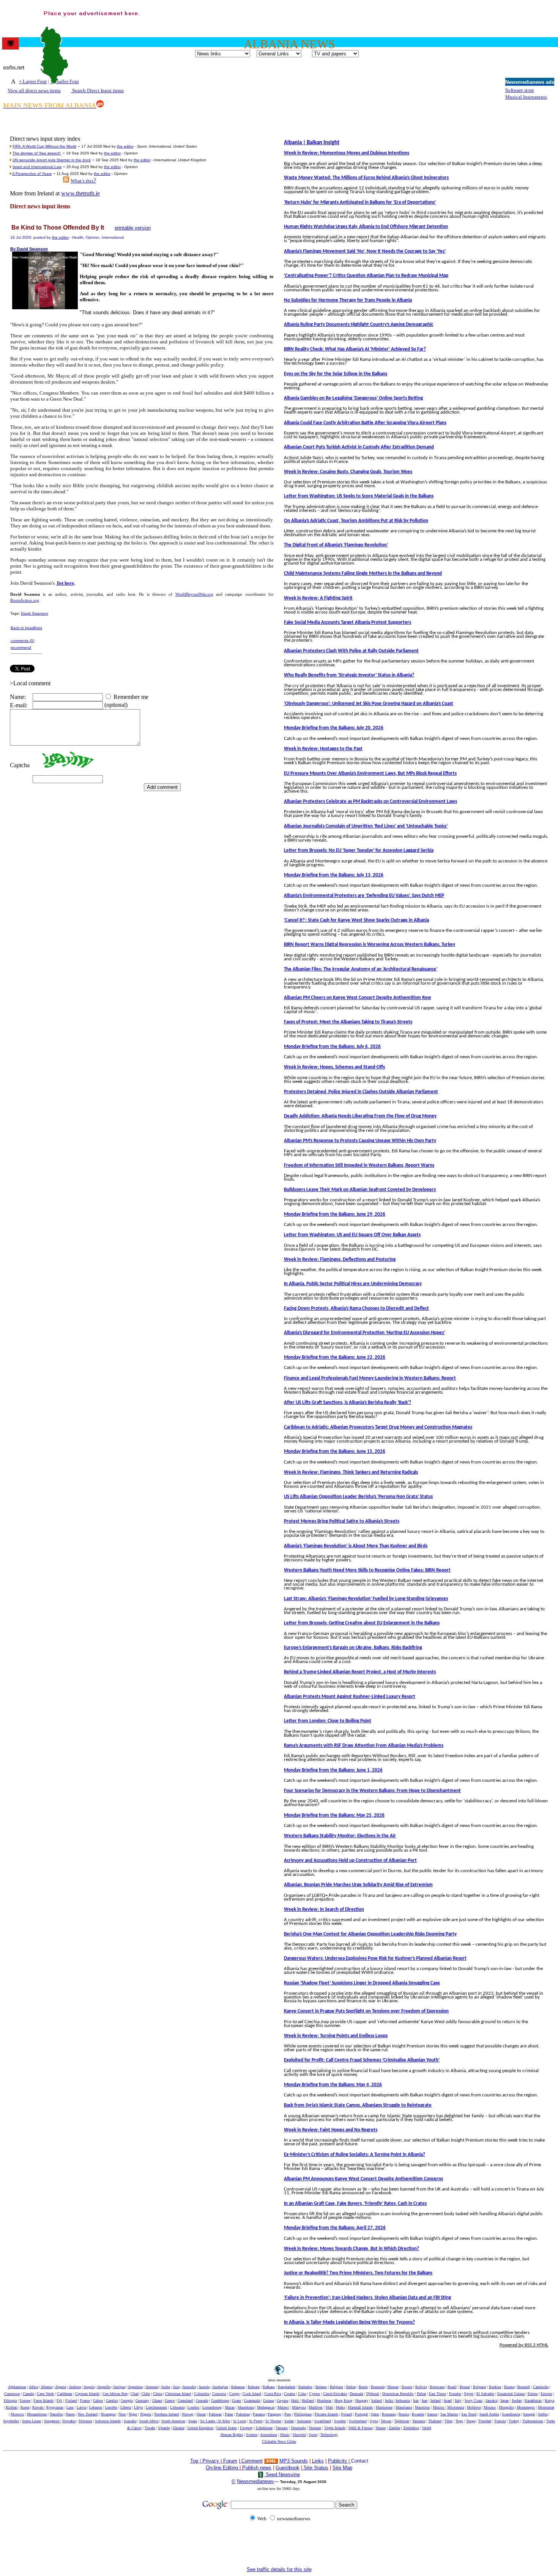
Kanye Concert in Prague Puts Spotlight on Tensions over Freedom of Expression (366, 2011)
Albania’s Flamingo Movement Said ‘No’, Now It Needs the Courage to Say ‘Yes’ (365, 251)
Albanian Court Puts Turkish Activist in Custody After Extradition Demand (359, 447)
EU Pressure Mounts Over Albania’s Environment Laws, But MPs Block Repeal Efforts (370, 773)
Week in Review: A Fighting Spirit (318, 598)
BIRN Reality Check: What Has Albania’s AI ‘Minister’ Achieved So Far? (355, 349)
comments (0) (22, 641)
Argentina (135, 2387)
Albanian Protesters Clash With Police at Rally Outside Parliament (351, 651)
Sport (313, 2435)
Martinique (384, 2407)
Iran (416, 2401)
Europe (25, 2401)
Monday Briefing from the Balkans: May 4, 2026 (333, 2085)
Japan (504, 2401)
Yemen (381, 2428)
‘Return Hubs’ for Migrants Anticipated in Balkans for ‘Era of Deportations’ (360, 202)
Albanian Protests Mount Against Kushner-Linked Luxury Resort (350, 1697)
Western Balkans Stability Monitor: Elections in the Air (340, 1836)
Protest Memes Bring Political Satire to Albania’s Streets (342, 1521)
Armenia (152, 2387)
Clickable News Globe (279, 2441)
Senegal (529, 2414)
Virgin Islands (335, 2428)
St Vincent (273, 2421)
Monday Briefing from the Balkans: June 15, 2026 (335, 1452)
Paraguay (274, 2414)
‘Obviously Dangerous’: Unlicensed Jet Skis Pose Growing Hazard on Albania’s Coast (369, 704)
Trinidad (485, 2421)
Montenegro (526, 2407)
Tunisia (500, 2421)
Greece (170, 2401)
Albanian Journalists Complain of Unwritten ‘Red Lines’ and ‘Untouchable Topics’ (366, 826)
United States (227, 2428)
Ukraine (179, 2428)
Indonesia (403, 2401)
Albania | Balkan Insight (312, 143)
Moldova (474, 2407)
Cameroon (12, 2394)
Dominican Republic (398, 2394)
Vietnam (315, 2428)
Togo (459, 2421)
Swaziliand (323, 2421)
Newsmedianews (255, 2481)
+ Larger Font (33, 81)
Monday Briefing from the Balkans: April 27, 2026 (335, 2228)
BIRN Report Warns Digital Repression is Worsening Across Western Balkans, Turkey (370, 945)
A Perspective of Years (32, 174)
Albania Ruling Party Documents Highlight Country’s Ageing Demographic (359, 325)
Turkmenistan (533, 2421)
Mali (329, 2407)
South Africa (149, 2421)
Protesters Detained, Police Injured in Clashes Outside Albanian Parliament (361, 1092)
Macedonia (246, 2407)
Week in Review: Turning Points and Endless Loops (336, 2036)
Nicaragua (108, 2414)
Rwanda (418, 2414)
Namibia (56, 2414)
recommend (21, 648)
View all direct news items (34, 90)
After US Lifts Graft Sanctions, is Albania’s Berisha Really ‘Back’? (348, 1403)
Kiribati (12, 2407)
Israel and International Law (37, 167)
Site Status (315, 2468)
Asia (176, 2387)
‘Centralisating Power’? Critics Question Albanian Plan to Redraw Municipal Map (366, 276)
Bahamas (238, 2387)
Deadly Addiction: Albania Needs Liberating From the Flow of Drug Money (360, 1116)
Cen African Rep (115, 2394)
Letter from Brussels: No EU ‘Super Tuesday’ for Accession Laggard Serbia (359, 851)
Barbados (305, 2387)
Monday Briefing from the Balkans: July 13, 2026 (334, 875)
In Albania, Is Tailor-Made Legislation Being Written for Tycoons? (349, 2322)
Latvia (81, 2407)
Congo (234, 2394)
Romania (389, 2414)
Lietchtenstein (156, 2407)
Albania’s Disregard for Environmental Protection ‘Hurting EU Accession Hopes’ (364, 1333)
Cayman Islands (87, 2394)
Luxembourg (212, 2407)
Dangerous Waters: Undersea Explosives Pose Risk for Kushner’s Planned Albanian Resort (375, 1958)
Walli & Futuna (360, 2428)
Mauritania (404, 2407)
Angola (89, 2387)
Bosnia (407, 2387)
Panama (259, 2414)
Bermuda (378, 2387)
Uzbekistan (264, 2428)
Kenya (549, 2401)
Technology (329, 2435)
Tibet (448, 2421)
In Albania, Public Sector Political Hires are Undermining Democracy (353, 1284)
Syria (374, 2421)
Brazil (452, 2387)
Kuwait (38, 2407)
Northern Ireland (166, 2414)
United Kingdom (200, 2428)
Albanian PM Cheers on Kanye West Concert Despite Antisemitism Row (358, 998)
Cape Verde (45, 2394)
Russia (404, 2414)
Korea (25, 2407)
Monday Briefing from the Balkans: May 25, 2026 (334, 1815)
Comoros (219, 2394)
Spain (193, 2421)
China (158, 2394)
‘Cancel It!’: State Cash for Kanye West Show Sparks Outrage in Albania (356, 920)
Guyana (282, 2401)
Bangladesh (287, 2387)
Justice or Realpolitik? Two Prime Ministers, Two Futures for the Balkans (358, 2273)
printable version (133, 228)
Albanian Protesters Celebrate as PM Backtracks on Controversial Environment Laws (370, 802)
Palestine (243, 2414)
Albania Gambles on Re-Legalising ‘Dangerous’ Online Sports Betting (353, 398)
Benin (363, 2387)
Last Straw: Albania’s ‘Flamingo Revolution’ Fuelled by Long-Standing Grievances (366, 1599)
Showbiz (299, 2435)
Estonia (546, 2394)
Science (252, 2435)
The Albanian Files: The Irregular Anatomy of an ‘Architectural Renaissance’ (361, 969)
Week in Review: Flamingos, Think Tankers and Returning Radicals (351, 1472)
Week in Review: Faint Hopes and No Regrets (331, 2130)
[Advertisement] (367, 23)
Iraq (425, 2401)
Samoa (432, 2414)
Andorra (75, 2387)
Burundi (524, 2387)
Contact (360, 2461)
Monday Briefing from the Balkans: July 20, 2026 (334, 728)
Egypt (469, 2394)
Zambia (394, 2428)
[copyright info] (241, 2460)
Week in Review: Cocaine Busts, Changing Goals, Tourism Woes (348, 472)
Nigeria (146, 2414)
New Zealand (88, 2414)
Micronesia (456, 2407)
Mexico (439, 2407)
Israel (448, 2401)
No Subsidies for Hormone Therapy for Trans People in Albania (348, 300)
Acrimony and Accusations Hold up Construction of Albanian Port (350, 1861)
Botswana (437, 2387)
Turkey (514, 2421)
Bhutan (393, 2387)
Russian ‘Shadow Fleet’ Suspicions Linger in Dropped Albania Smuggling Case (362, 1983)
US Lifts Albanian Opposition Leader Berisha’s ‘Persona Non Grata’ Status (358, 1497)
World (427, 2428)
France (85, 2401)
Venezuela (298, 2428)
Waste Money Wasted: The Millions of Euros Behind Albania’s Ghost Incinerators (366, 178)
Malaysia (299, 2407)
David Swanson (35, 613)
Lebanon (96, 2407)
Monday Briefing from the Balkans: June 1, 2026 (333, 1770)
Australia (189, 2387)
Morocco (17, 2414)
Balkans (269, 2387)
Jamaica (491, 2401)
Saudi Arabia (489, 2414)
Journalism (269, 2435)
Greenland (185, 2401)
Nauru (70, 2414)
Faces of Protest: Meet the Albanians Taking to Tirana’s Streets (348, 1022)
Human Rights (232, 2435)
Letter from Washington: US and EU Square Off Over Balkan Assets (352, 1235)
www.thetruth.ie (80, 193)
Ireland (436, 2401)
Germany (142, 2401)
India (389, 2401)
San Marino (449, 2414)
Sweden (340, 2421)
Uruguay (246, 2428)
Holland (308, 2401)
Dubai (421, 2394)
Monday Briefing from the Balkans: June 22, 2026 (335, 1357)
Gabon (98, 2401)
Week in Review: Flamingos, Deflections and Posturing (340, 1260)
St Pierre (256, 2421)
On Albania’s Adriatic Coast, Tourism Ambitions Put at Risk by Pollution (356, 521)
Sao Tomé (469, 2414)
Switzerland (358, 2421)
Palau (229, 2414)
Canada (28, 2394)
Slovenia (85, 2421)
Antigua (119, 2387)
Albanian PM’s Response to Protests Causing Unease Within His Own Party (360, 1141)
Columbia (202, 2394)
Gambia (112, 2401)
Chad (135, 2394)
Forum (229, 2461)
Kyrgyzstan (55, 2407)
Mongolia (506, 2407)
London (193, 2407)
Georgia (127, 2401)
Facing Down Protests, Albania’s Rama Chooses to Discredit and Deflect (356, 1308)
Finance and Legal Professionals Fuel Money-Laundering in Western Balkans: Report (370, 1378)
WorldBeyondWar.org (194, 594)
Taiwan (386, 2421)
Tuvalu (150, 2428)
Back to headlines (26, 628)
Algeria (61, 2387)
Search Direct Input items (97, 90)
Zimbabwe (411, 2428)
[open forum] (202, 2461)
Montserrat (546, 2407)
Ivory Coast (474, 2401)
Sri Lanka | (209, 2421)
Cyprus (314, 2394)
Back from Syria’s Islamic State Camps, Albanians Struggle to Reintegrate (358, 2105)
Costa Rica (273, 2394)
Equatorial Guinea (511, 2394)
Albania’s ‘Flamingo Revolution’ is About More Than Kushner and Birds (356, 1546)
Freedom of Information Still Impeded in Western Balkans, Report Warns (359, 1165)
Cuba (302, 2394)
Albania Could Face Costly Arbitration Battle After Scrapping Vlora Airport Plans (365, 423)
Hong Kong (343, 2401)
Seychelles (11, 2421)
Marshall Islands (360, 2407)
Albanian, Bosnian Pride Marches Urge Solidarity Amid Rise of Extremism (358, 1885)
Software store (520, 90)
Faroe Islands (43, 2401)
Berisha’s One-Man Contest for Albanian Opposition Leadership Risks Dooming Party (370, 1934)
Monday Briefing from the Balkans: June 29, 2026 (335, 1214)
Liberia (126, 2407)
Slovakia (69, 2421)
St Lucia (240, 2421)
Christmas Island (178, 2394)
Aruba (166, 2387)
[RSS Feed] (66, 180)
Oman (201, 2414)
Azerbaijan (220, 2387)
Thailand (435, 2421)
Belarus (321, 2387)
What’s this (82, 181)
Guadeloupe (220, 2401)
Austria (204, 2387)
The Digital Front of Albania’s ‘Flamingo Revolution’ (336, 545)
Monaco (490, 2407)
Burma (509, 2387)
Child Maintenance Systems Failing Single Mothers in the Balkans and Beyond (363, 574)
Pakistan (215, 2414)
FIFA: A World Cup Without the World (44, 146)
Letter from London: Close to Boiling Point (328, 1721)
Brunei (465, 2387)
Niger (133, 2414)
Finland (71, 2401)
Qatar (375, 2414)
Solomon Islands (108, 2421)
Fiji (59, 2401)
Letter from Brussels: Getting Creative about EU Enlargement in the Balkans (362, 1623)
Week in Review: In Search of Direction (324, 1910)
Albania (46, 2387)
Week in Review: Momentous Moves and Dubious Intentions (347, 153)
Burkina (495, 2387)
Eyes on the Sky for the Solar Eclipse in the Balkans (336, 374)
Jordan (517, 2401)
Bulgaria (479, 2387)
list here (65, 583)
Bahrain (254, 2387)
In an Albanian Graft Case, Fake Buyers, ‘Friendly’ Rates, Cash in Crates (355, 2204)
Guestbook (288, 2468)
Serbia (543, 2414)
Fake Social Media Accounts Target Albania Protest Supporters (348, 622)
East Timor (437, 2394)
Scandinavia (511, 2414)
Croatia (289, 2394)
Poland (347, 2414)
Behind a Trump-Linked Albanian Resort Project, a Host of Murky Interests (360, 1672)
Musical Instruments (526, 97)
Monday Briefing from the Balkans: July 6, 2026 (332, 1047)
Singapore (52, 2421)
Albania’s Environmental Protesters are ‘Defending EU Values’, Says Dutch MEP (364, 896)
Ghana (157, 2401)
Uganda (164, 2428)
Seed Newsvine (282, 2475)
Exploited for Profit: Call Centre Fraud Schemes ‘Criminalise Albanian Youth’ (362, 2060)
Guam (236, 2401)
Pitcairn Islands (326, 2414)
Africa (33, 2387)
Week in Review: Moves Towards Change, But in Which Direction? (352, 2249)
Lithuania (177, 2407)
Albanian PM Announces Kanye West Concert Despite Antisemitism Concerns (363, 2179)
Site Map (342, 2468)
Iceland (377, 2401)
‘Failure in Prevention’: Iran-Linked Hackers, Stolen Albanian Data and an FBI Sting (367, 2298)
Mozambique (37, 2414)
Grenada (202, 2401)
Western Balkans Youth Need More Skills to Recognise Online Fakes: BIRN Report (367, 1570)
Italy (458, 2401)
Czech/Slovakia (335, 2394)
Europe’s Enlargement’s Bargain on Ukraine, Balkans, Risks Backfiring (353, 1648)
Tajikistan (402, 2421)
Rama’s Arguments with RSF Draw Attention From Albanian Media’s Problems (364, 1746)
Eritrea (533, 2394)
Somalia (130, 2421)
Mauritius (422, 2407)
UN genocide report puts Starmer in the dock (52, 160)
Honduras (324, 2401)
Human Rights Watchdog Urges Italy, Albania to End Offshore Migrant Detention (366, 227)
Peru (288, 2414)
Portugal (361, 2414)
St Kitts (224, 2421)
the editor (125, 146)
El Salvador (485, 2394)
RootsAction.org (25, 600)
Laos (70, 2407)
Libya (138, 2407)
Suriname (304, 2421)
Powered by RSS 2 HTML (524, 2345)
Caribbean (65, 2394)
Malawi (283, 2407)
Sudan (289, 2421)
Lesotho (111, 2407)
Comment (252, 2461)
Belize (351, 2387)
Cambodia (541, 2387)
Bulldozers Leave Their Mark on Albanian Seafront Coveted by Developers (360, 1190)
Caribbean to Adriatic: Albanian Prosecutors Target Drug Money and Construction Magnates (378, 1427)
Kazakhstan (533, 2401)
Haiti (296, 2401)
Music (285, 2435)
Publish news (256, 2468)
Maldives (316, 2407)
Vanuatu (282, 2428)
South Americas (173, 2421)
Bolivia (421, 2387)
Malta (340, 2407)
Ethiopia (10, 2401)
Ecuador (455, 2394)
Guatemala (252, 2401)
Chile (146, 2394)
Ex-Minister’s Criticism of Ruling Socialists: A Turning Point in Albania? (355, 2155)
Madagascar (266, 2407)
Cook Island (252, 2394)
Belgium (337, 2387)
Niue (122, 2414)
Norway (188, 2414)
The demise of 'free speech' (37, 153)
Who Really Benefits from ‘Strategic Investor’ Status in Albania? (349, 675)
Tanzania (419, 2421)
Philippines (303, 2414)
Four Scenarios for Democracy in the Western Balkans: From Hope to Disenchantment (372, 1791)
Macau (230, 2407)
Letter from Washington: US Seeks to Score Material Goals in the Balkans (359, 496)
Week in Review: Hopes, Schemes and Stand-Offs (334, 1067)
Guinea (268, 2401)
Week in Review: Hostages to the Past (323, 749)
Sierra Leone (32, 2421)
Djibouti (373, 2394)
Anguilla (104, 2387)
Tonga (471, 2421)
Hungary (362, 2401)
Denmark (356, 2394)
